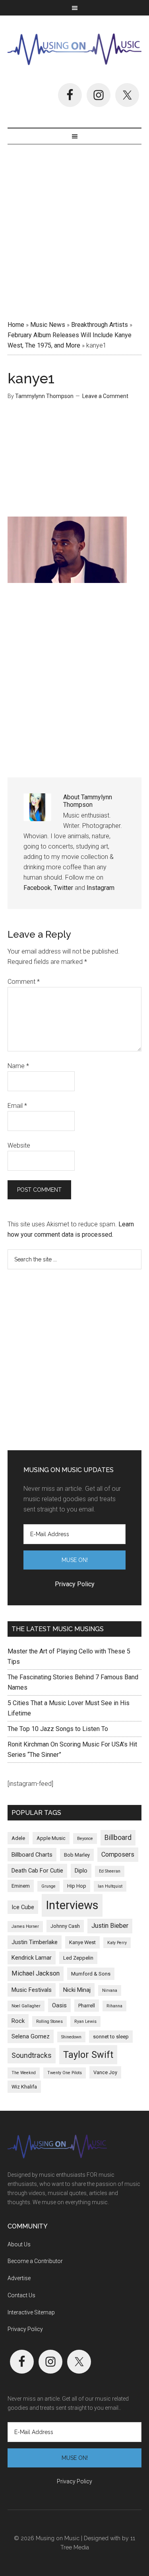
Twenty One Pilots (65, 2073)
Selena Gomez (31, 2036)
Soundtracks (32, 2055)
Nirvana (110, 1990)
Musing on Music (75, 49)
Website (19, 1145)
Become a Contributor (35, 2261)
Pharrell (87, 2006)
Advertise (19, 2278)
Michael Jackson (36, 1973)
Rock (18, 2021)
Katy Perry (117, 1943)
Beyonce (85, 1839)
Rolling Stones (49, 2021)
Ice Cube (23, 1907)
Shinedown (71, 2037)
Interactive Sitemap (31, 2312)
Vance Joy (105, 2072)
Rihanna (114, 2006)
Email (17, 1106)
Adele (18, 1838)
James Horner (25, 1926)
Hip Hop (77, 1886)
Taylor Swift (88, 2055)
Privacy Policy (25, 2329)
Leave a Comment (105, 396)
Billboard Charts (32, 1855)
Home (16, 325)
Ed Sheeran (110, 1871)
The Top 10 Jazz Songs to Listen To (58, 1729)
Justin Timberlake (35, 1942)
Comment (24, 982)
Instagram (101, 888)
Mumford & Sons (91, 1974)
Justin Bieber (110, 1926)
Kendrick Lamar (32, 1958)
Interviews (72, 1905)
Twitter (63, 888)
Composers (118, 1854)
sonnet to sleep (111, 2037)
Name (18, 1066)
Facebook (37, 888)
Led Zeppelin (78, 1958)
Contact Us (21, 2295)
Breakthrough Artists (100, 325)
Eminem (21, 1886)
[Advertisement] (74, 229)
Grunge (48, 1886)
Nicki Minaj (77, 1990)
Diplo (81, 1871)
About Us (19, 2244)
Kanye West (82, 1942)
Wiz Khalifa (24, 2087)
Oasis (59, 2005)
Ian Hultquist (110, 1886)
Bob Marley (77, 1855)
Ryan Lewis (85, 2021)
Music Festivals (32, 1990)
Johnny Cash (65, 1926)
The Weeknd (24, 2073)
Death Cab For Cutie (37, 1871)
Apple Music (51, 1838)
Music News (48, 325)
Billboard (118, 1838)
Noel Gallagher (26, 2006)
